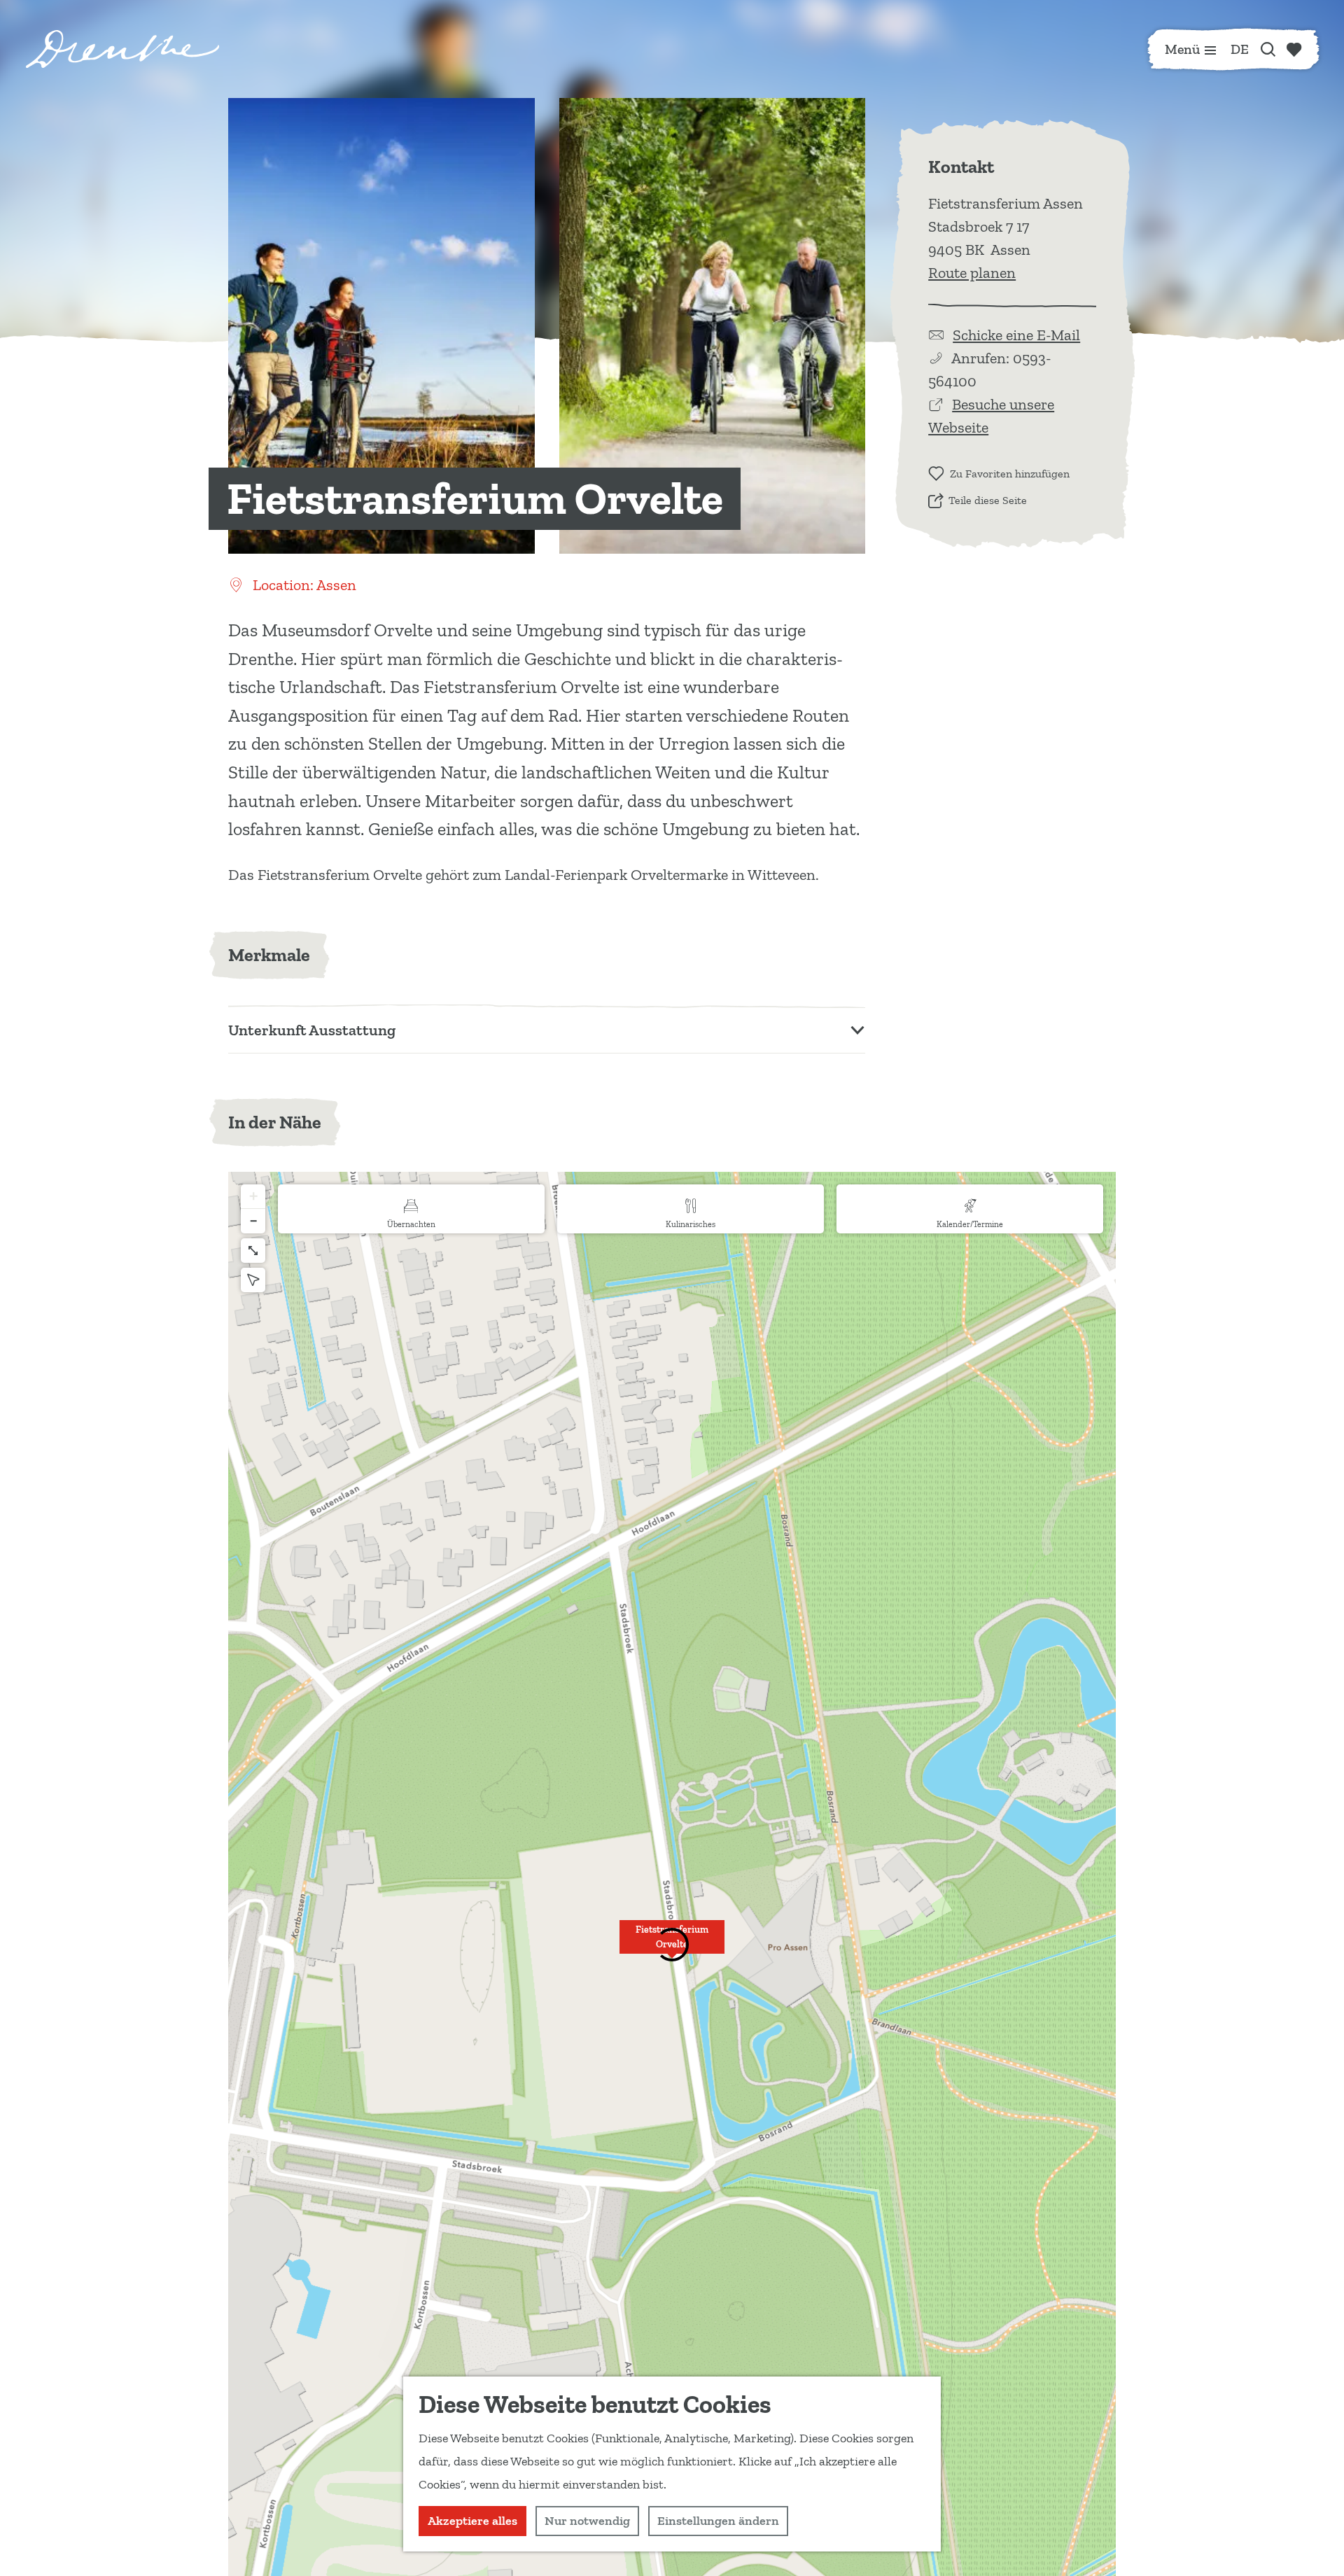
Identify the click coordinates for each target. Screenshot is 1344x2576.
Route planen (972, 273)
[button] (253, 1197)
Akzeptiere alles (472, 2521)
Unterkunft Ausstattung (312, 1030)
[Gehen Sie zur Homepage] (122, 49)
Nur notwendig (587, 2521)
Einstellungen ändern (718, 2521)
